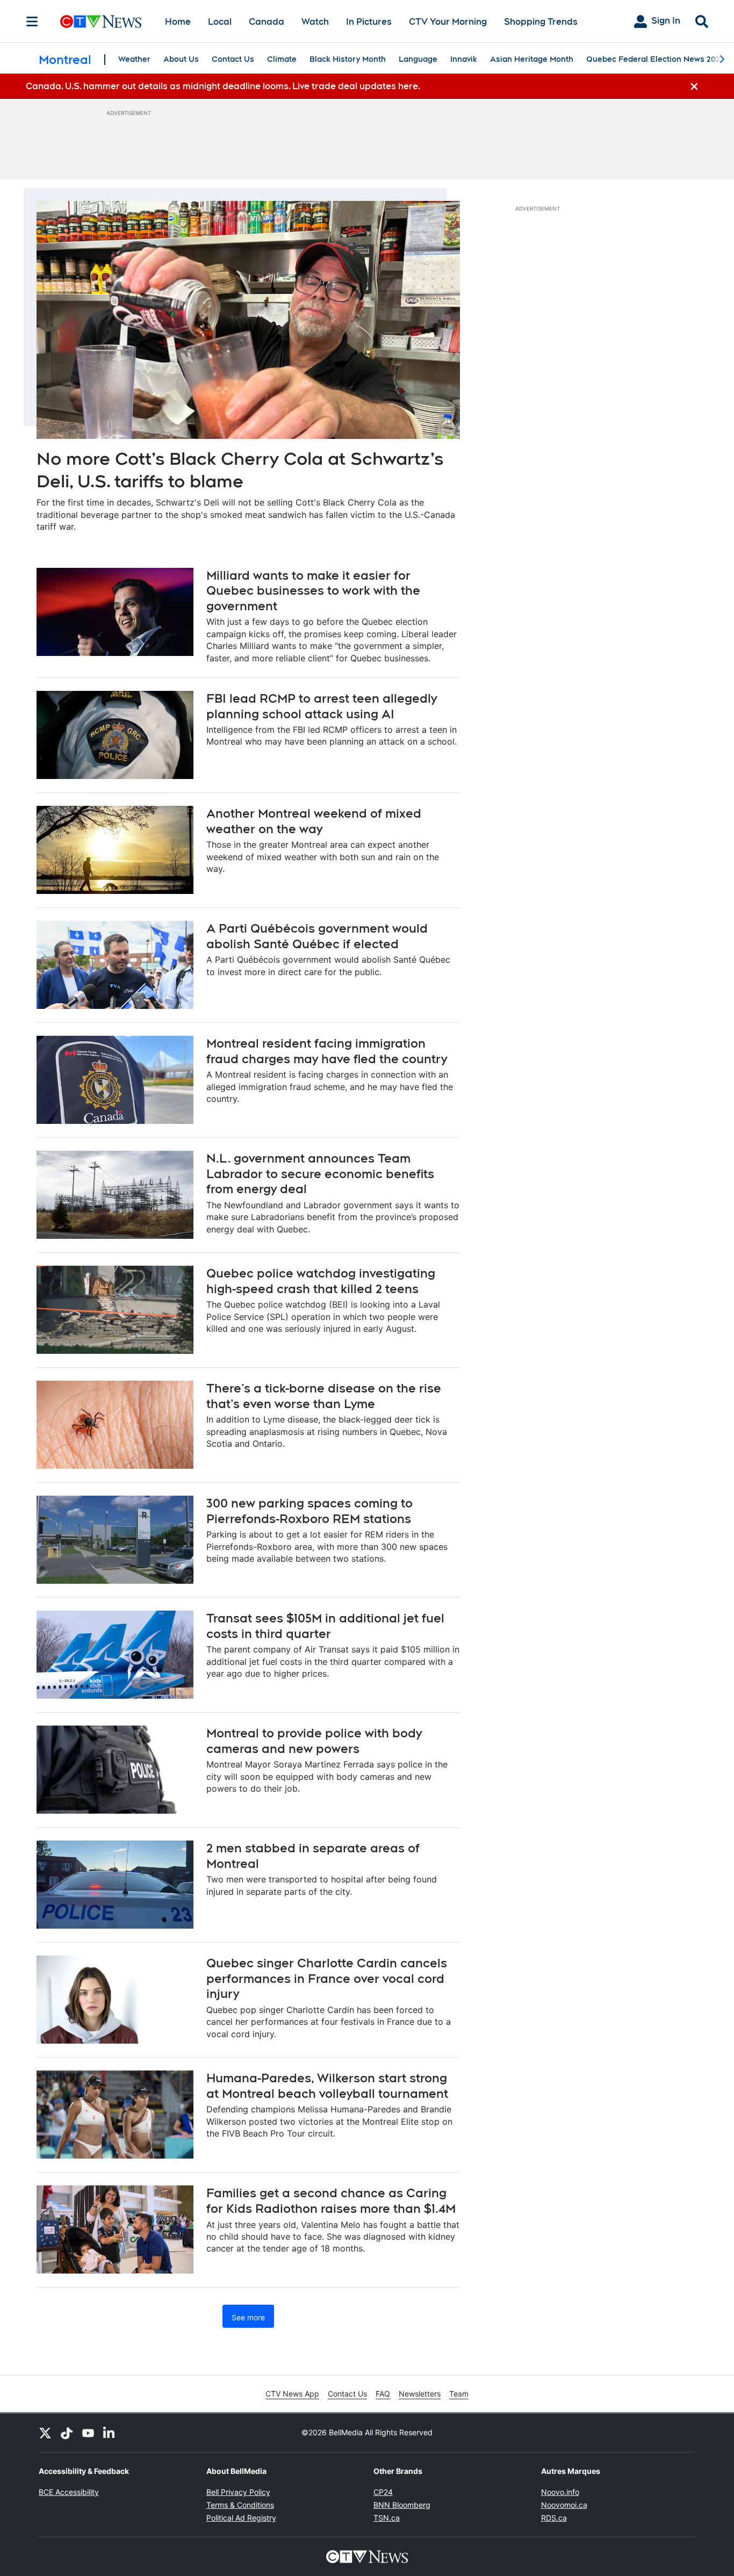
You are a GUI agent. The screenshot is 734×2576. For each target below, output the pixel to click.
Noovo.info (560, 2492)
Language (418, 59)
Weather (134, 59)
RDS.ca (554, 2518)
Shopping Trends (541, 22)
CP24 (383, 2492)
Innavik (464, 59)
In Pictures (369, 22)
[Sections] (32, 21)
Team (459, 2394)
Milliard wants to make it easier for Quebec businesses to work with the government (313, 591)
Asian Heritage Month (532, 59)
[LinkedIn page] (110, 2433)
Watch (315, 22)
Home (178, 22)
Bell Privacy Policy (238, 2492)
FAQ (383, 2394)
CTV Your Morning (448, 22)
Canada (267, 22)
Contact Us (233, 59)
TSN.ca (387, 2518)
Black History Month (348, 59)
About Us (181, 59)
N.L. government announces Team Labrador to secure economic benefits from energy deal (320, 1174)
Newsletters (420, 2394)
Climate (282, 59)
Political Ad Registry (241, 2518)
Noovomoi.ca (564, 2505)
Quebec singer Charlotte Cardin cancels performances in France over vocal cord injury (327, 1978)
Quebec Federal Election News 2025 (655, 59)
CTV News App (292, 2394)
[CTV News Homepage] (101, 21)
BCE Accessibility (69, 2492)
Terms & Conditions (240, 2505)
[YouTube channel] (88, 2433)
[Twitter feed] (45, 2433)
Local (220, 22)
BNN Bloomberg (402, 2505)
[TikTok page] (67, 2433)
